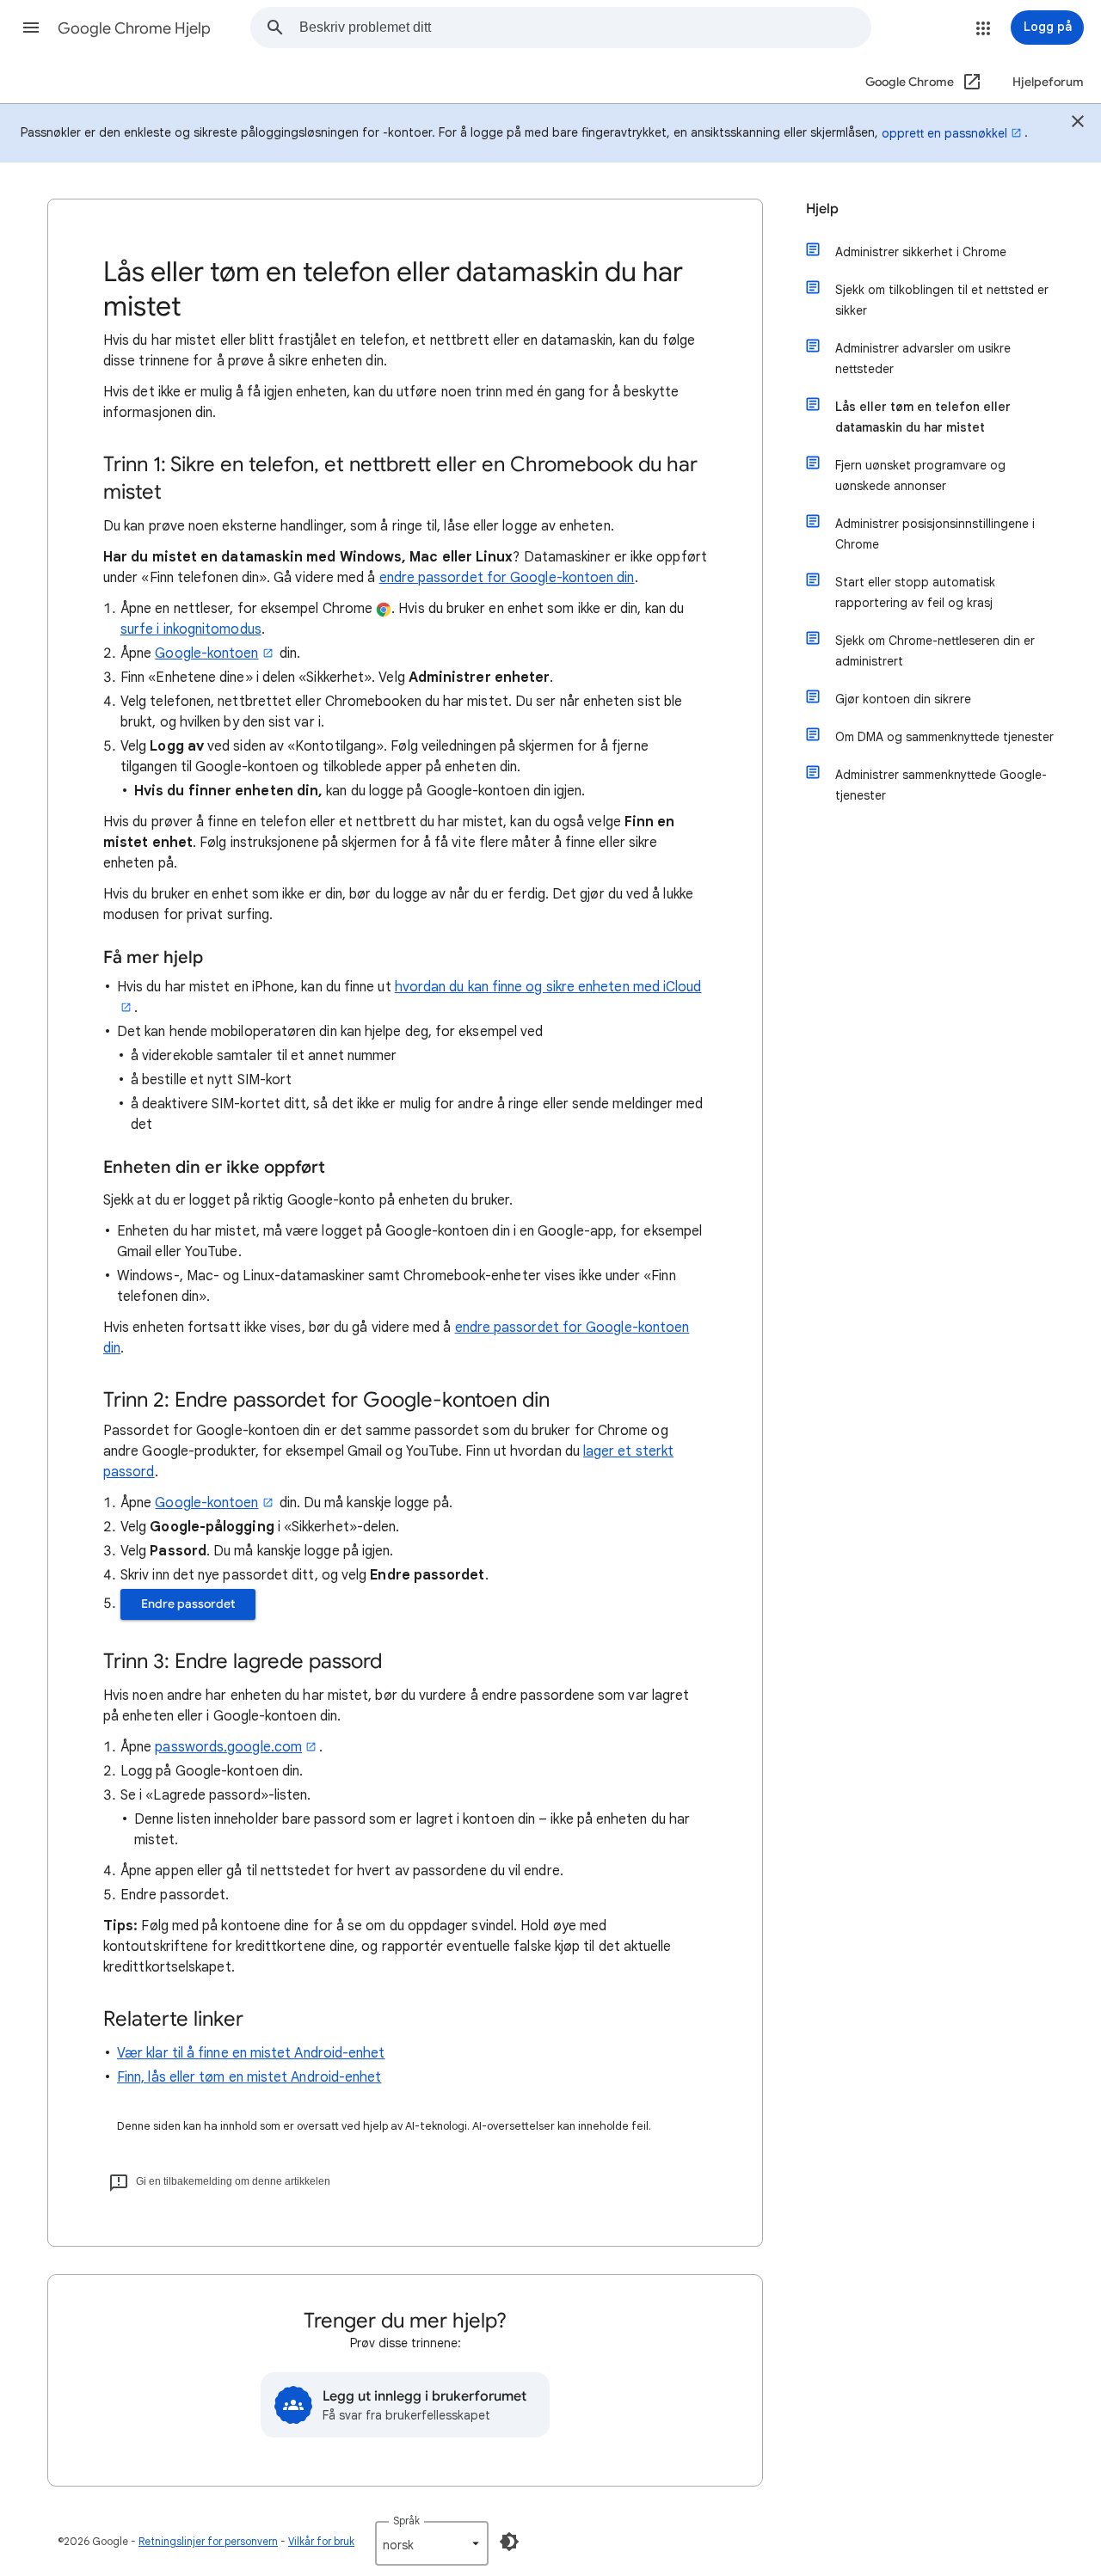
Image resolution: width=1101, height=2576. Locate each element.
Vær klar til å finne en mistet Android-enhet (251, 2053)
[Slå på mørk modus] (509, 2542)
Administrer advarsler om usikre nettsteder (923, 359)
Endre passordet (188, 1604)
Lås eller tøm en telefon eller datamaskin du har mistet (923, 417)
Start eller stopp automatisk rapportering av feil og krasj (915, 592)
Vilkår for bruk (321, 2541)
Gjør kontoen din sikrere (903, 699)
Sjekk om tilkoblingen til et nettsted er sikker (942, 300)
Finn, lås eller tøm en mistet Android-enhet (249, 2077)
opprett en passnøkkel (944, 133)
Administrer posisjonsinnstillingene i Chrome (935, 534)
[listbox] (432, 2543)
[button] (31, 28)
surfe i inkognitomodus (191, 629)
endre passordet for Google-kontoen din (507, 578)
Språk (406, 2521)
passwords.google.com (228, 1747)
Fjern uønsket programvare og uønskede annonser (920, 475)
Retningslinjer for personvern (208, 2541)
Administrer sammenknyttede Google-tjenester (941, 785)
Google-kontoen (206, 653)
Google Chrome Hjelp (134, 28)
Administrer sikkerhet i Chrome (921, 252)
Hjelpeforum (1048, 82)
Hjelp (822, 209)
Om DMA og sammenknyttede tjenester (944, 737)
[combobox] (585, 28)
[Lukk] (1078, 124)
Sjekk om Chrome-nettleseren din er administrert (935, 651)
